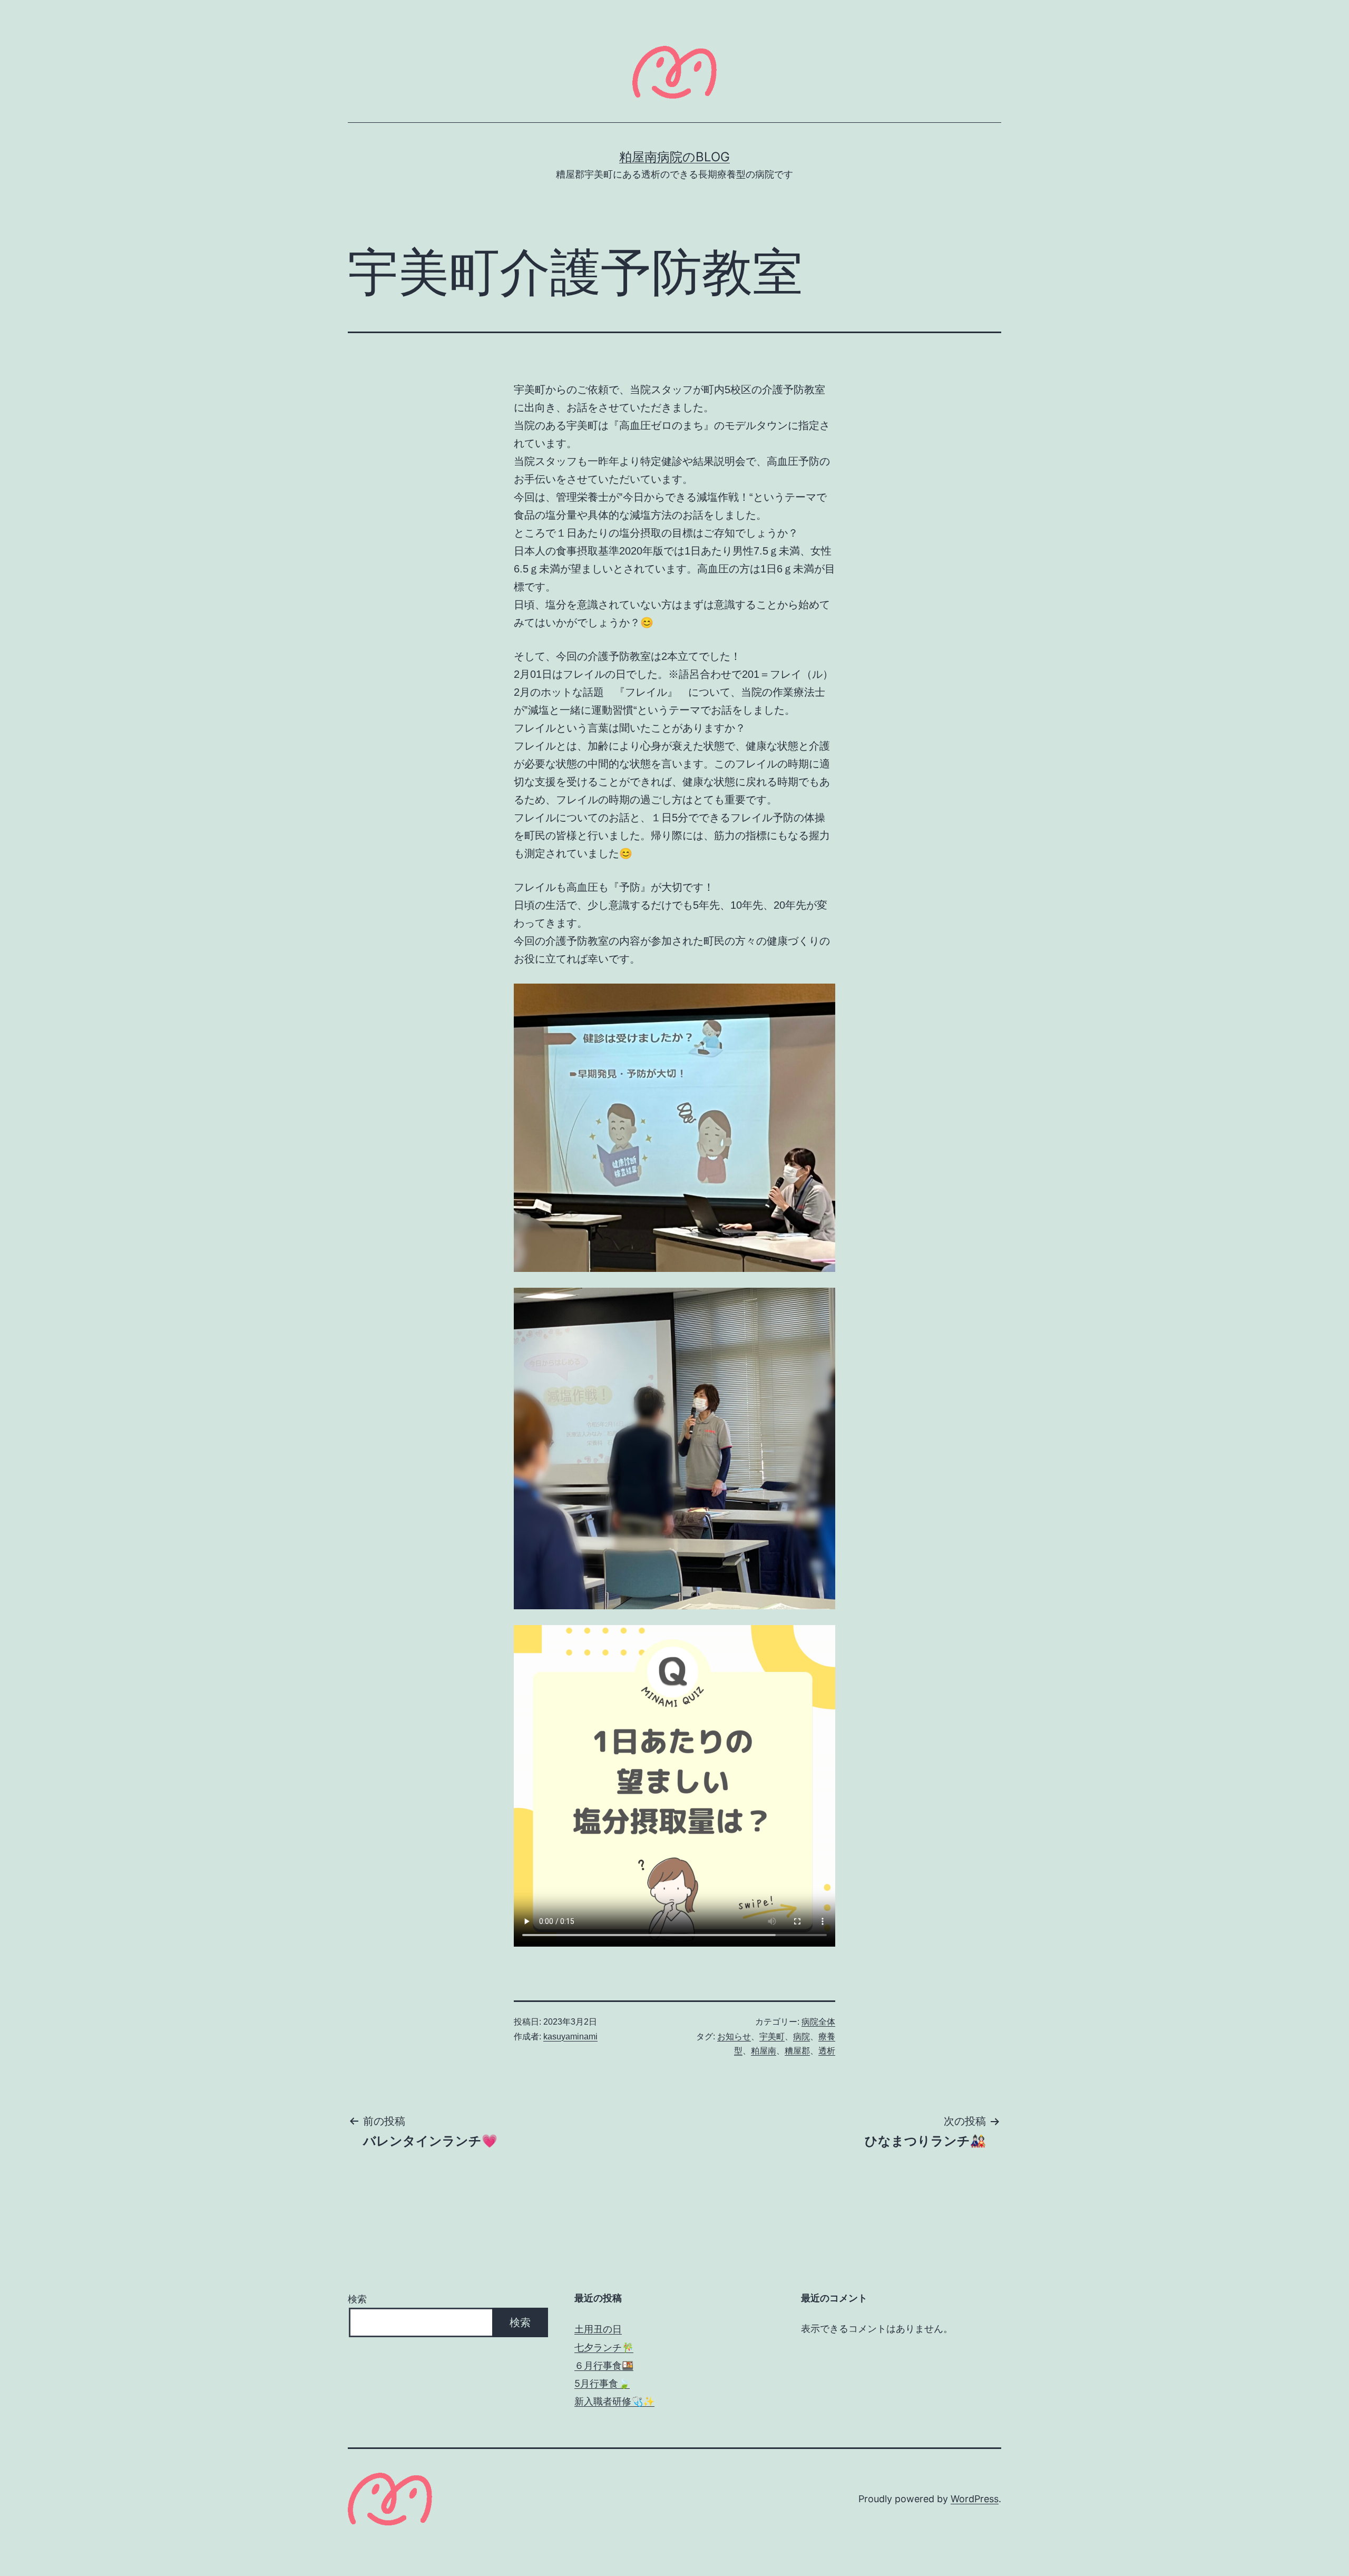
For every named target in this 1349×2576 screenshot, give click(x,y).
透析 (827, 2051)
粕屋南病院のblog (674, 157)
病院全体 (818, 2022)
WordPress (975, 2499)
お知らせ (734, 2037)
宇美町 (772, 2037)
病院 (801, 2037)
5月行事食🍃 (602, 2383)
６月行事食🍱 (604, 2365)
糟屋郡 (797, 2051)
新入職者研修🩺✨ (614, 2401)
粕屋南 (764, 2051)
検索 (357, 2299)
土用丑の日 (598, 2329)
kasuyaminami (570, 2037)
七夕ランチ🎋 (604, 2347)
